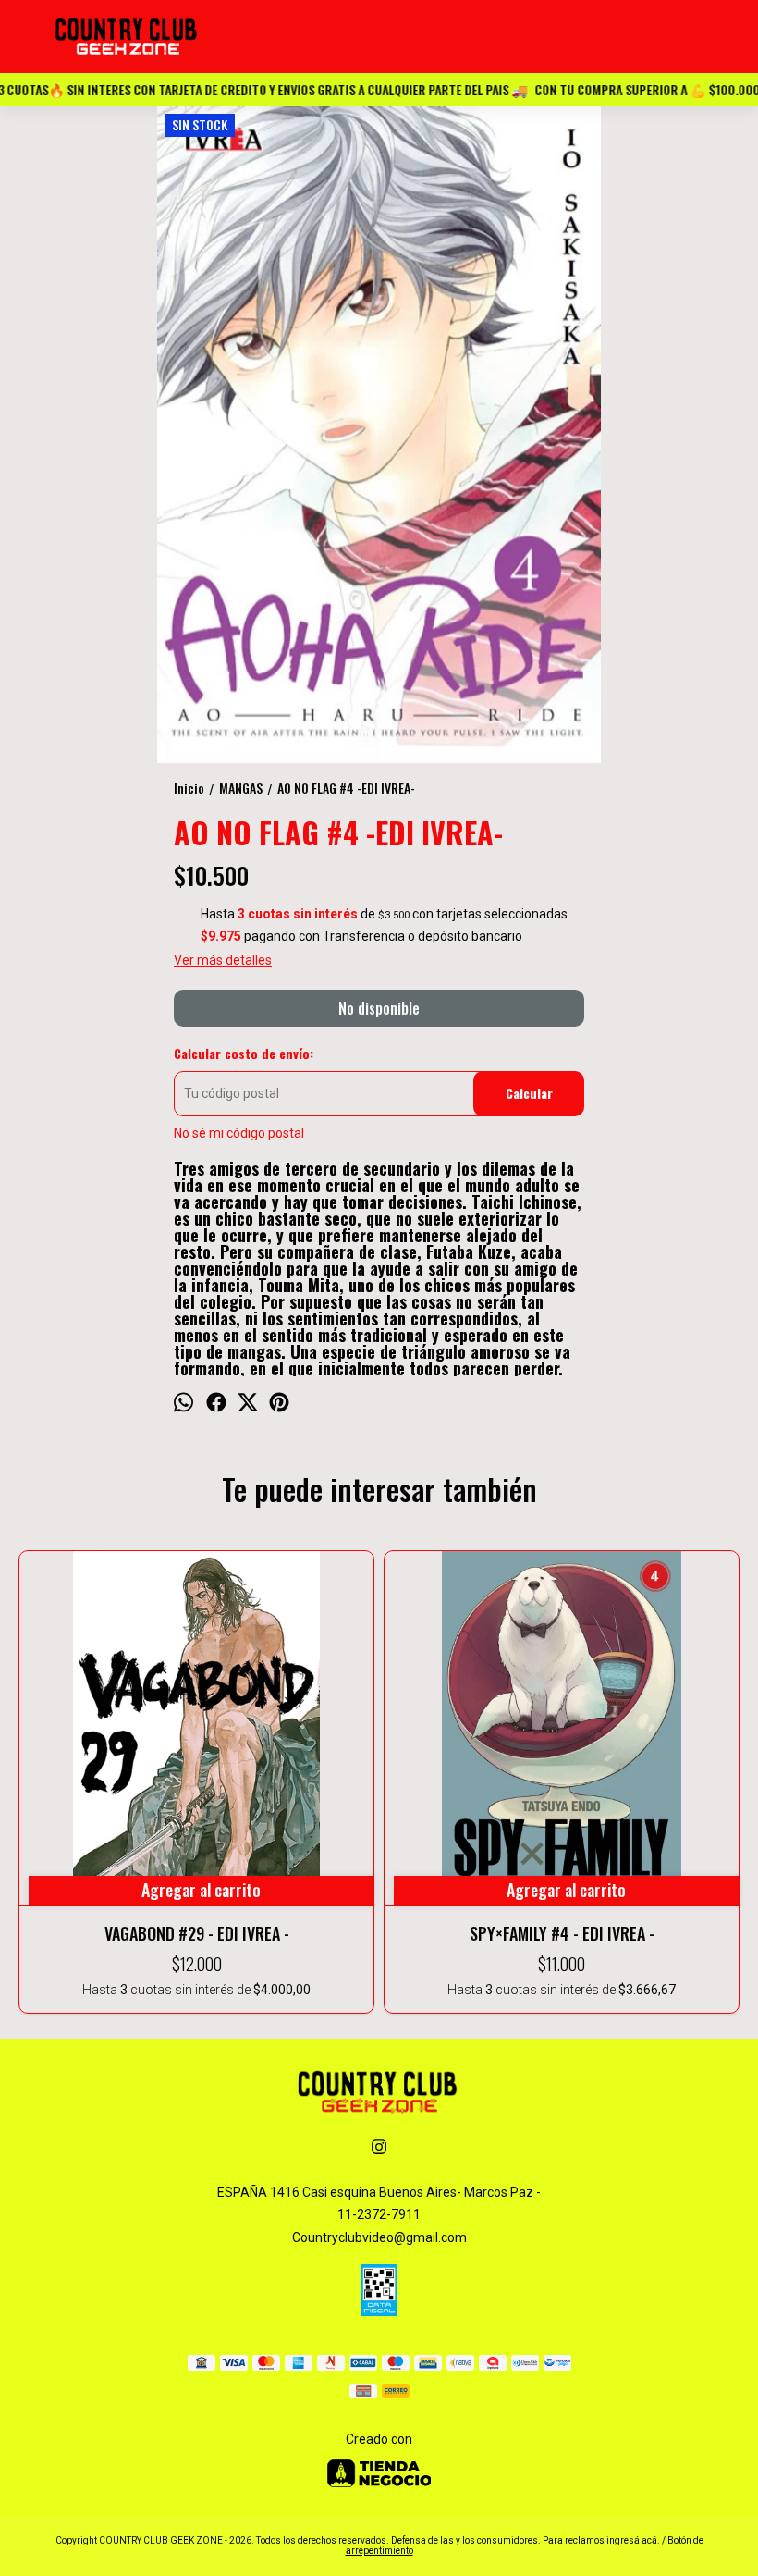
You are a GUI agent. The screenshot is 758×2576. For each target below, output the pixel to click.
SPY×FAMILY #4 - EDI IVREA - (562, 1933)
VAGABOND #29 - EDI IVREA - (197, 1933)
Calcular (529, 1093)
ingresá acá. (634, 2540)
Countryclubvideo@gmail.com (379, 2237)
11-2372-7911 (379, 2214)
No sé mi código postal (239, 1133)
